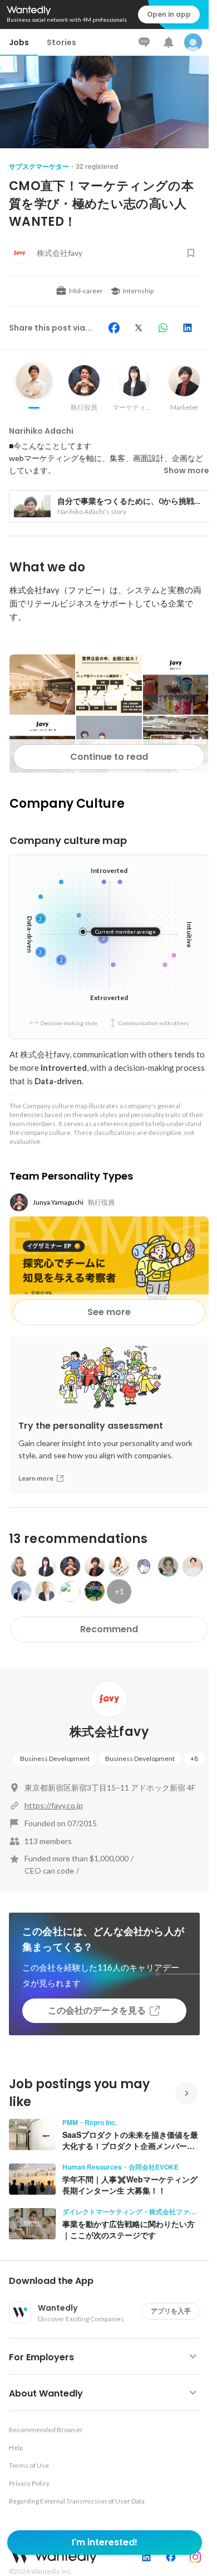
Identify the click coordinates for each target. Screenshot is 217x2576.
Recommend (109, 1629)
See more (109, 1312)
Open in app (169, 14)
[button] (109, 2281)
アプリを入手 (171, 2311)
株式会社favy (109, 1732)
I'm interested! (105, 2542)
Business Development (55, 1758)
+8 (194, 1758)
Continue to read (109, 757)
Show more (186, 470)
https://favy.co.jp (54, 1805)
